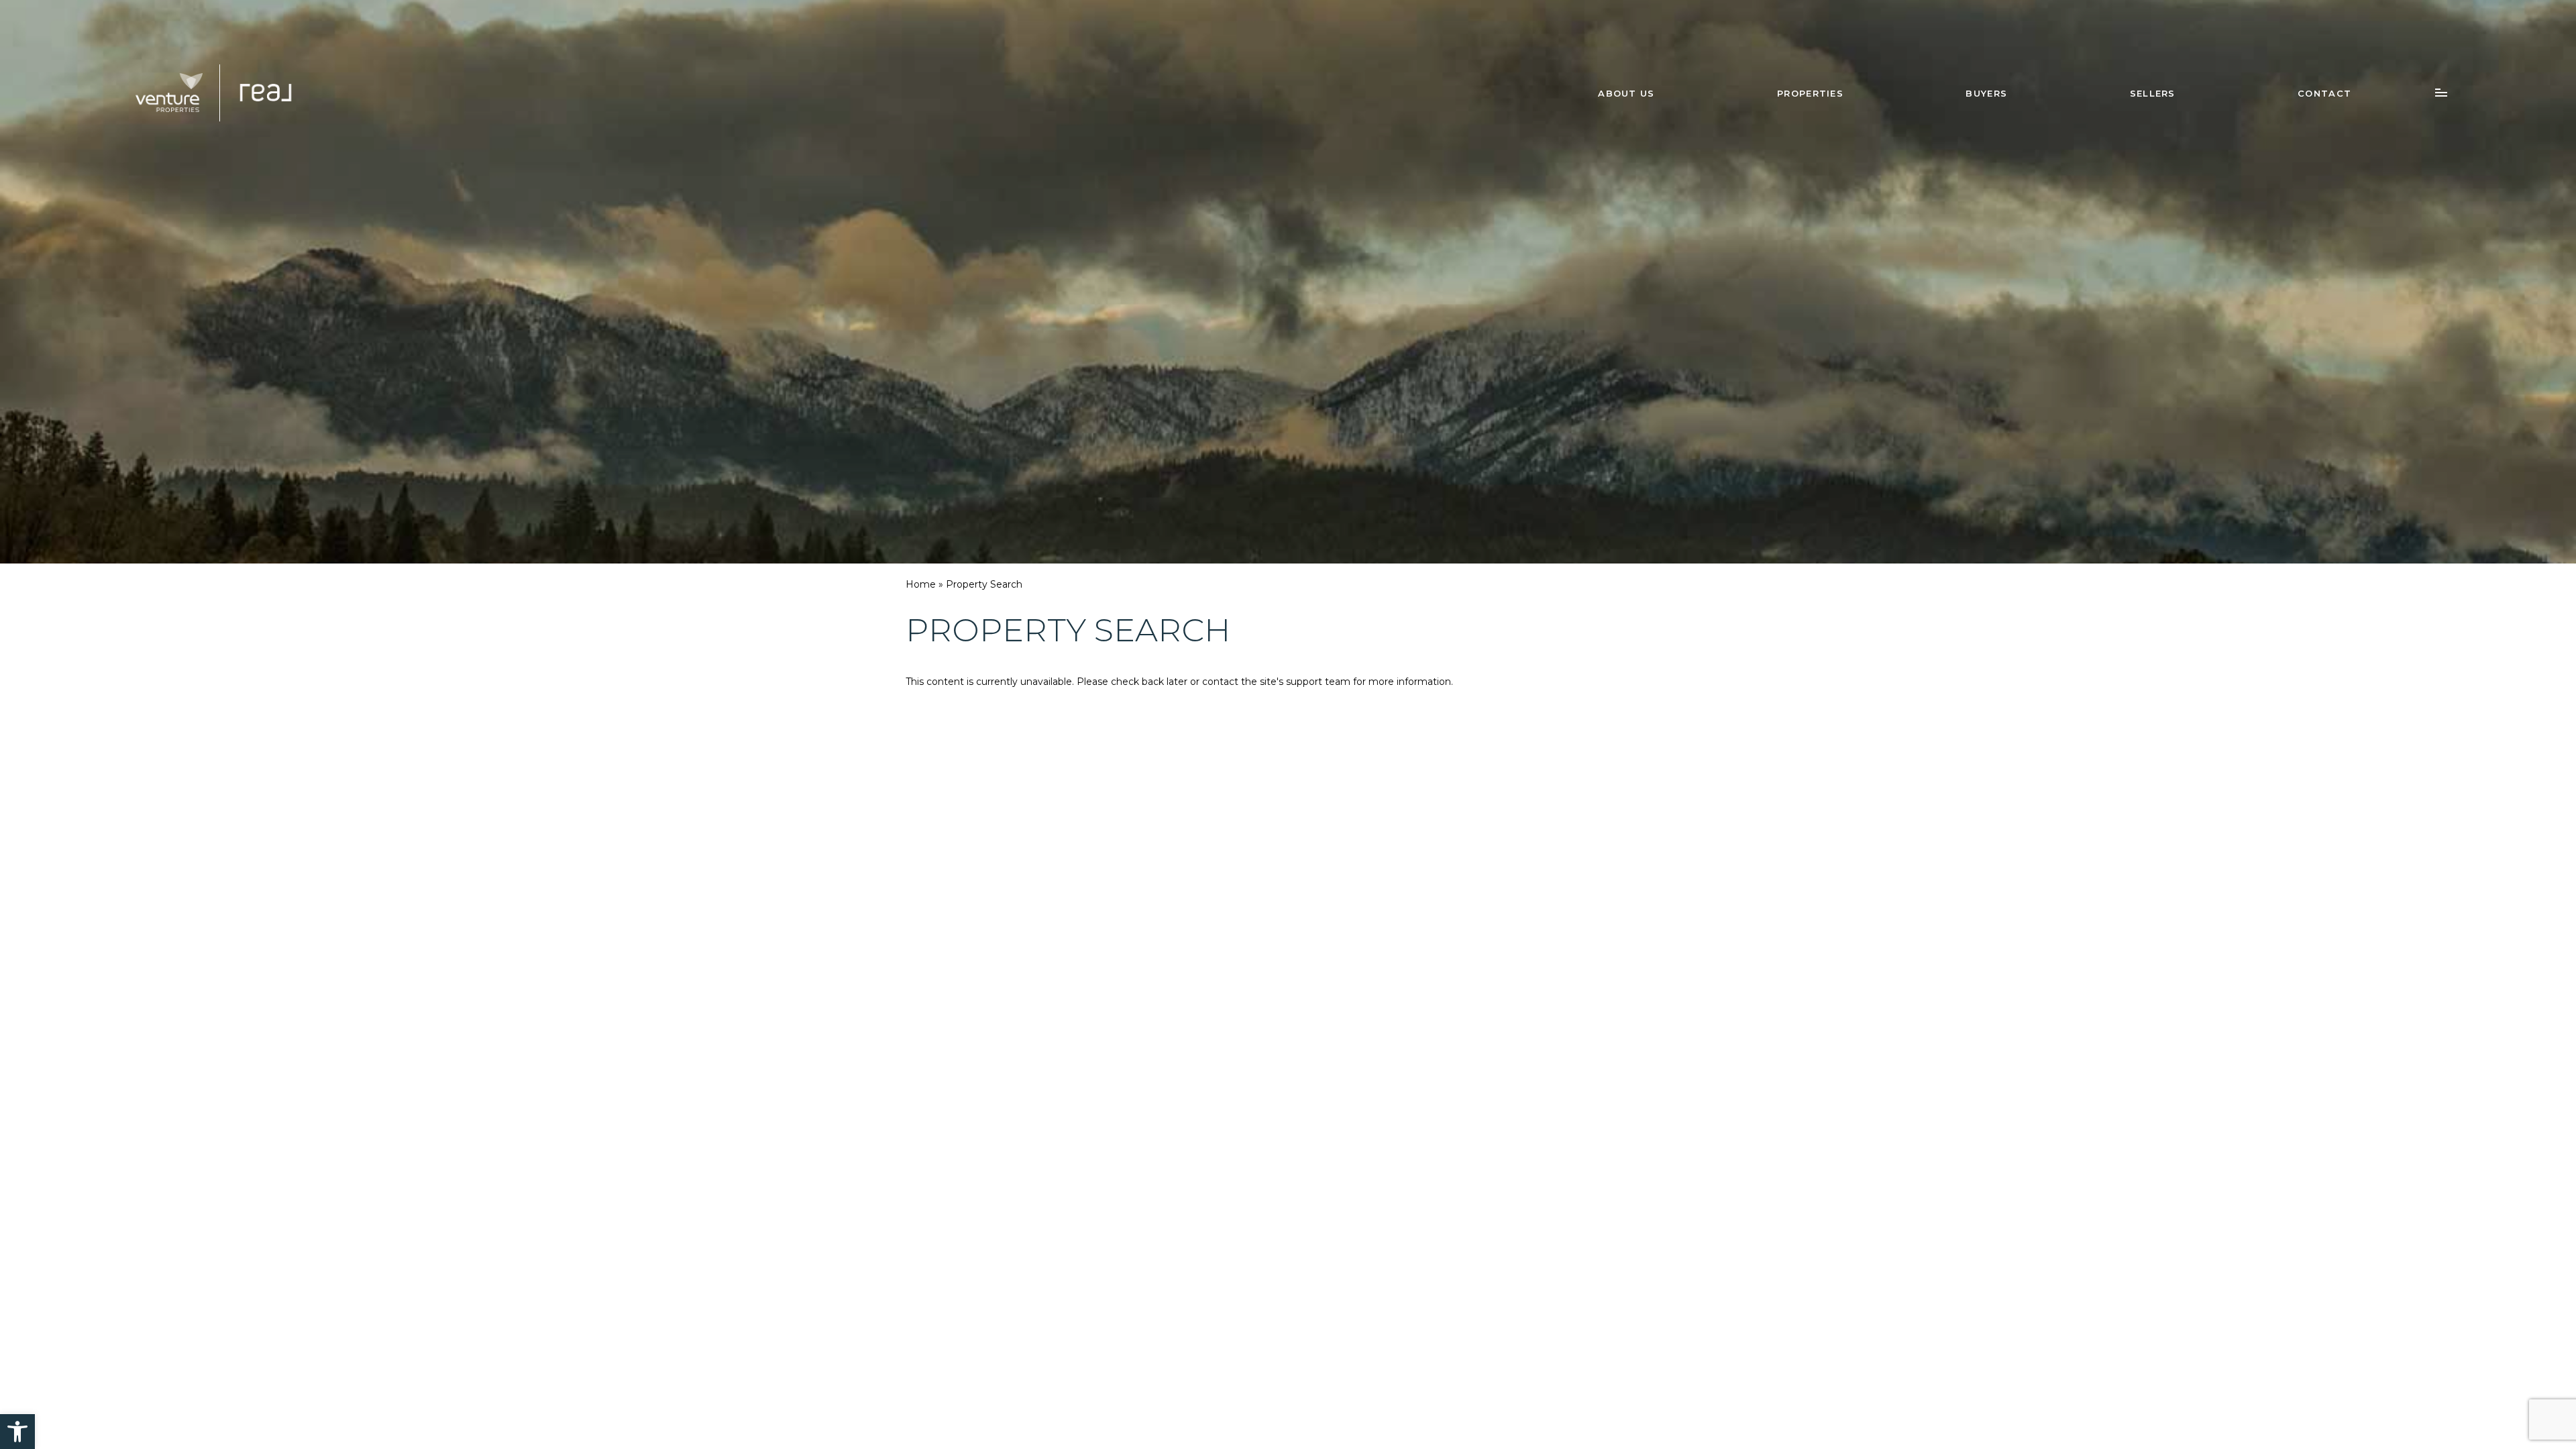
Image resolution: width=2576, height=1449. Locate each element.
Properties (1810, 93)
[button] (17, 1432)
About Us (1626, 93)
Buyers (1986, 93)
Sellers (2153, 93)
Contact (2324, 93)
